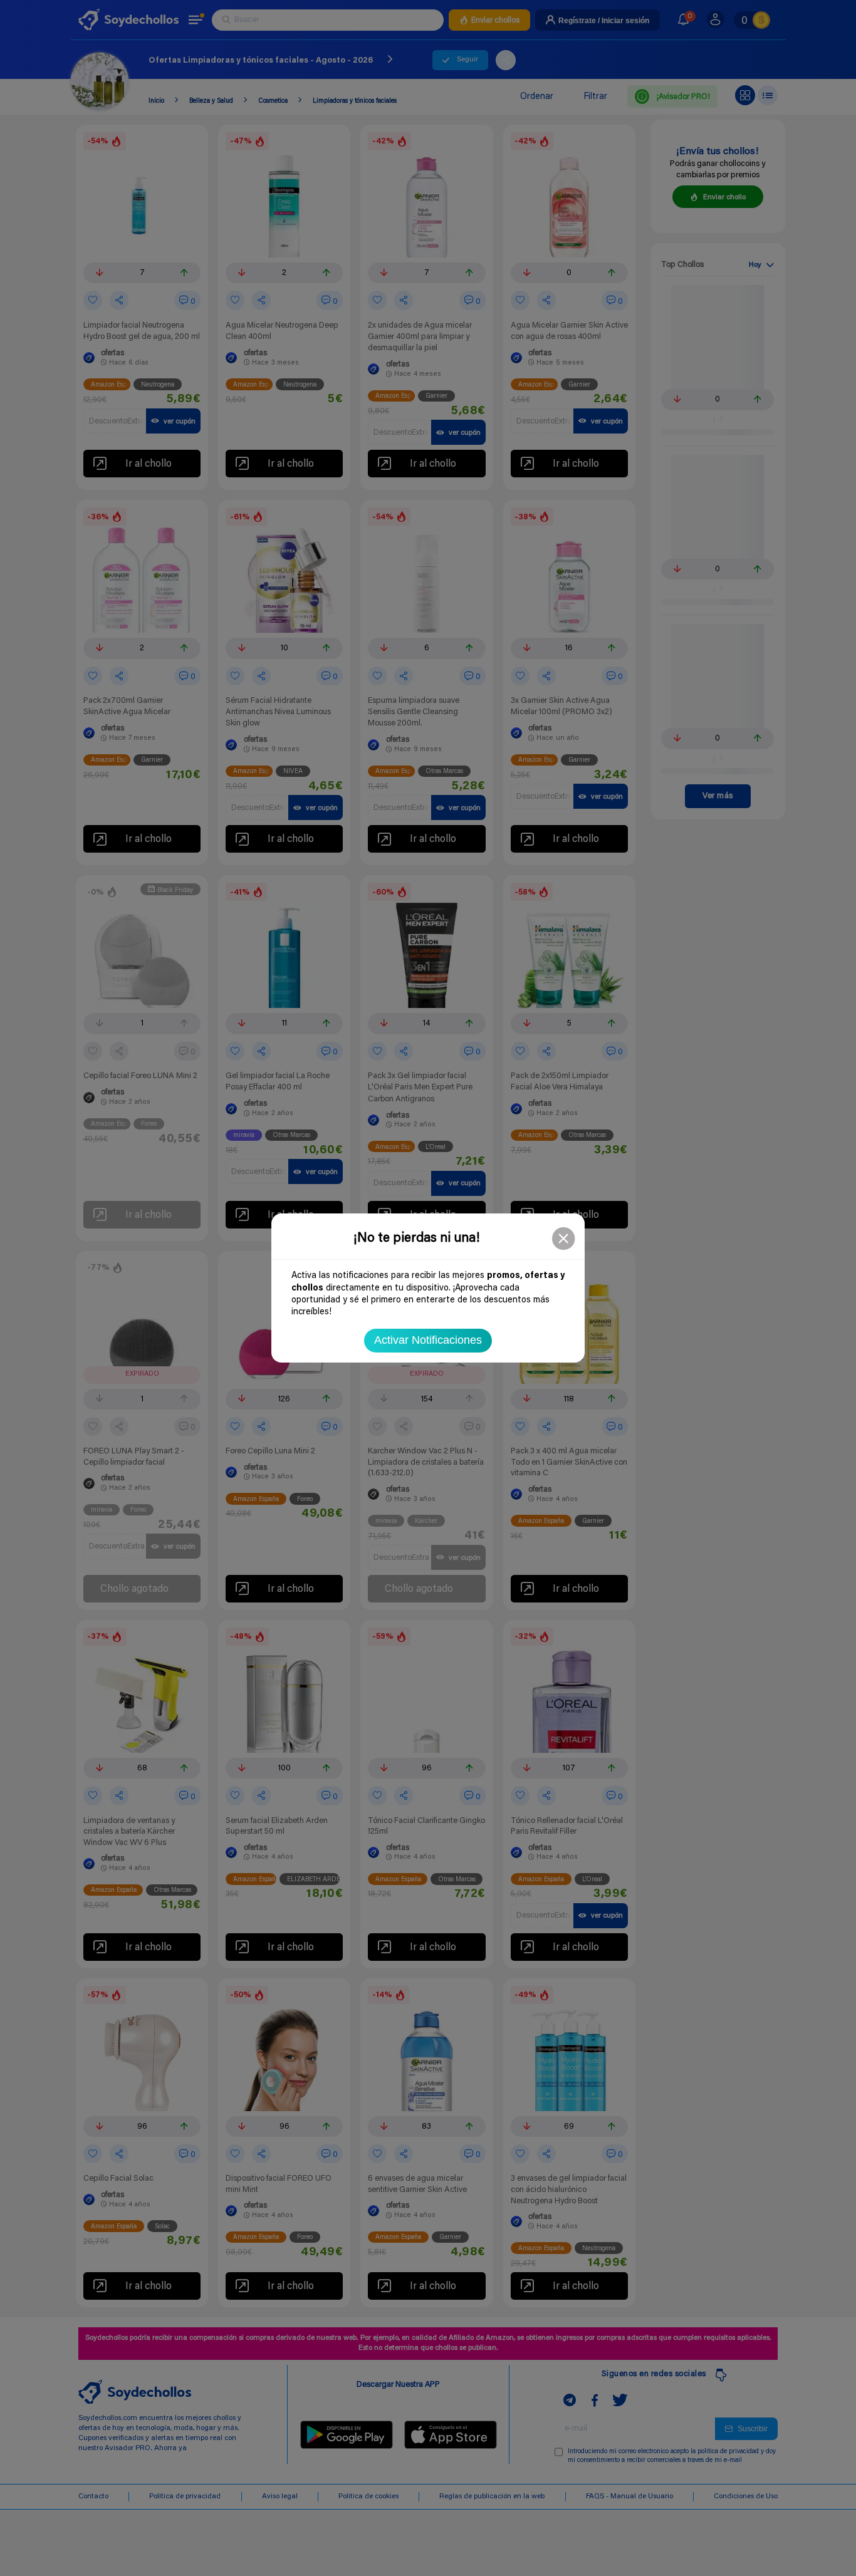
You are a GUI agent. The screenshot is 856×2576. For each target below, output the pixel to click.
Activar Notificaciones (428, 1340)
